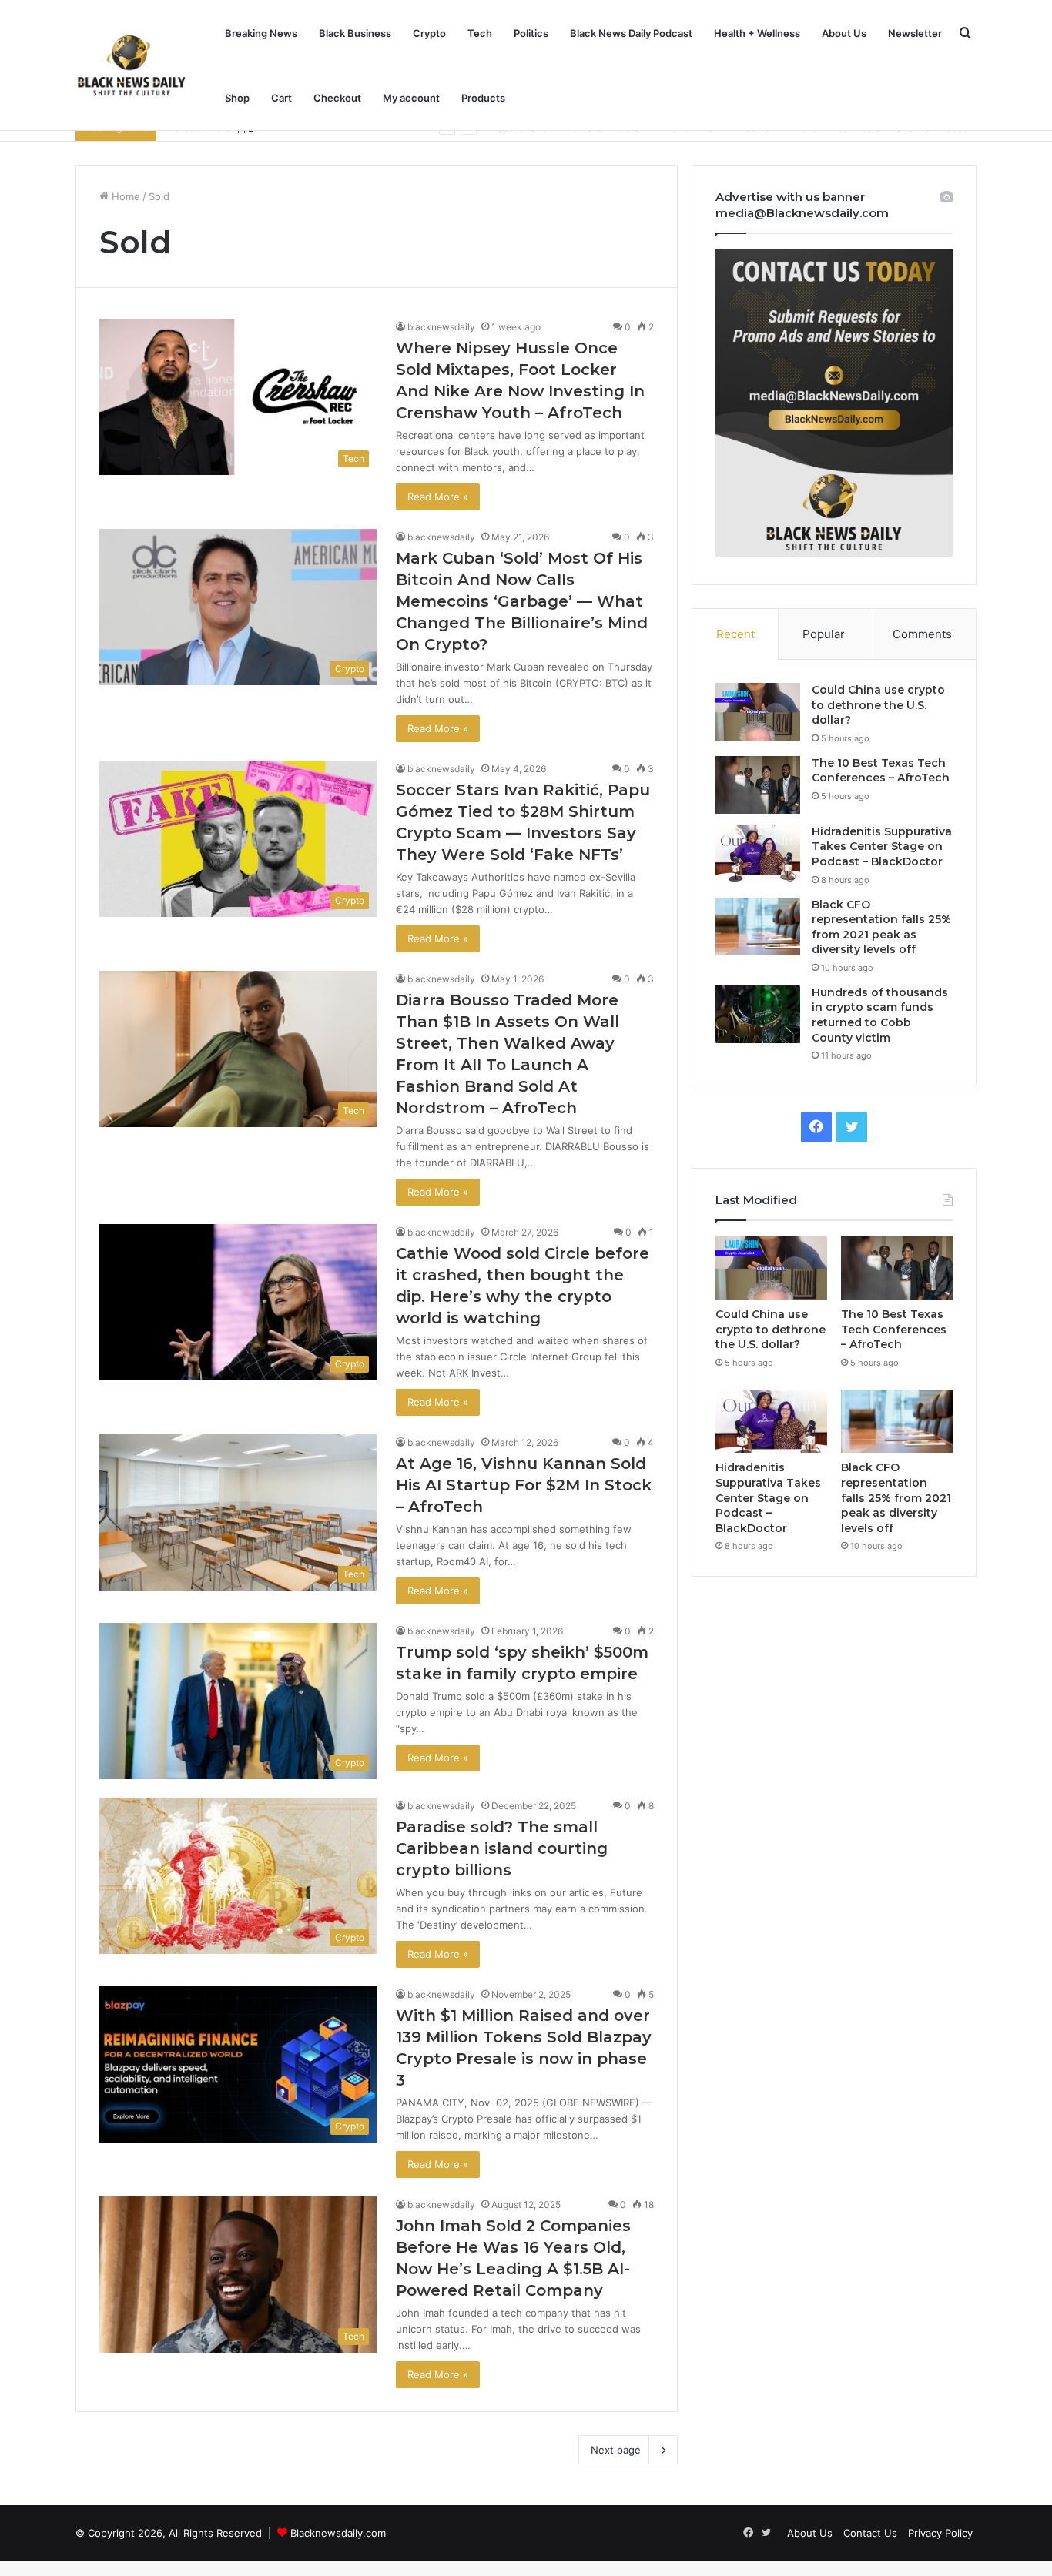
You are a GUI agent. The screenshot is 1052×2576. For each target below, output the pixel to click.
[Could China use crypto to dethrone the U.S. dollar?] (758, 712)
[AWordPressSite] (131, 65)
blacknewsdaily (441, 327)
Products (483, 98)
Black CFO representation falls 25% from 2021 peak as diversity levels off (881, 927)
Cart (281, 98)
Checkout (337, 98)
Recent (735, 634)
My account (411, 98)
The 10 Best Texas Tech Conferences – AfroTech (881, 771)
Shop (237, 98)
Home (124, 196)
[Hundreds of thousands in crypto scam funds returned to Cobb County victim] (758, 1014)
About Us (844, 33)
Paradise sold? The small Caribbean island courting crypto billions (502, 1848)
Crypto (429, 33)
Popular (824, 634)
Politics (531, 33)
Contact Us (870, 2533)
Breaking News (261, 33)
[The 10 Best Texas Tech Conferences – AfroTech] (758, 785)
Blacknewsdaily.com (338, 2533)
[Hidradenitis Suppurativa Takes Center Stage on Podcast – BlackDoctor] (758, 853)
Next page (616, 2450)
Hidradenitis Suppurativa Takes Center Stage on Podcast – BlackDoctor (882, 846)
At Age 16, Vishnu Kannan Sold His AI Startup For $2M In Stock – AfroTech (524, 1485)
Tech (480, 33)
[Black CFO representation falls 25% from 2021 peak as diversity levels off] (758, 927)
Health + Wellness (757, 33)
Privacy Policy (940, 2533)
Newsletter (915, 33)
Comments (922, 634)
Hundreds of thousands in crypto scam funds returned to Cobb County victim (880, 1015)
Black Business (355, 33)
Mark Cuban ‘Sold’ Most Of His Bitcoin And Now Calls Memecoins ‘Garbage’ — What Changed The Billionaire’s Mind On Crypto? (522, 601)
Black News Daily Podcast (631, 33)
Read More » (438, 497)
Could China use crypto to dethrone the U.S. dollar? (878, 705)
